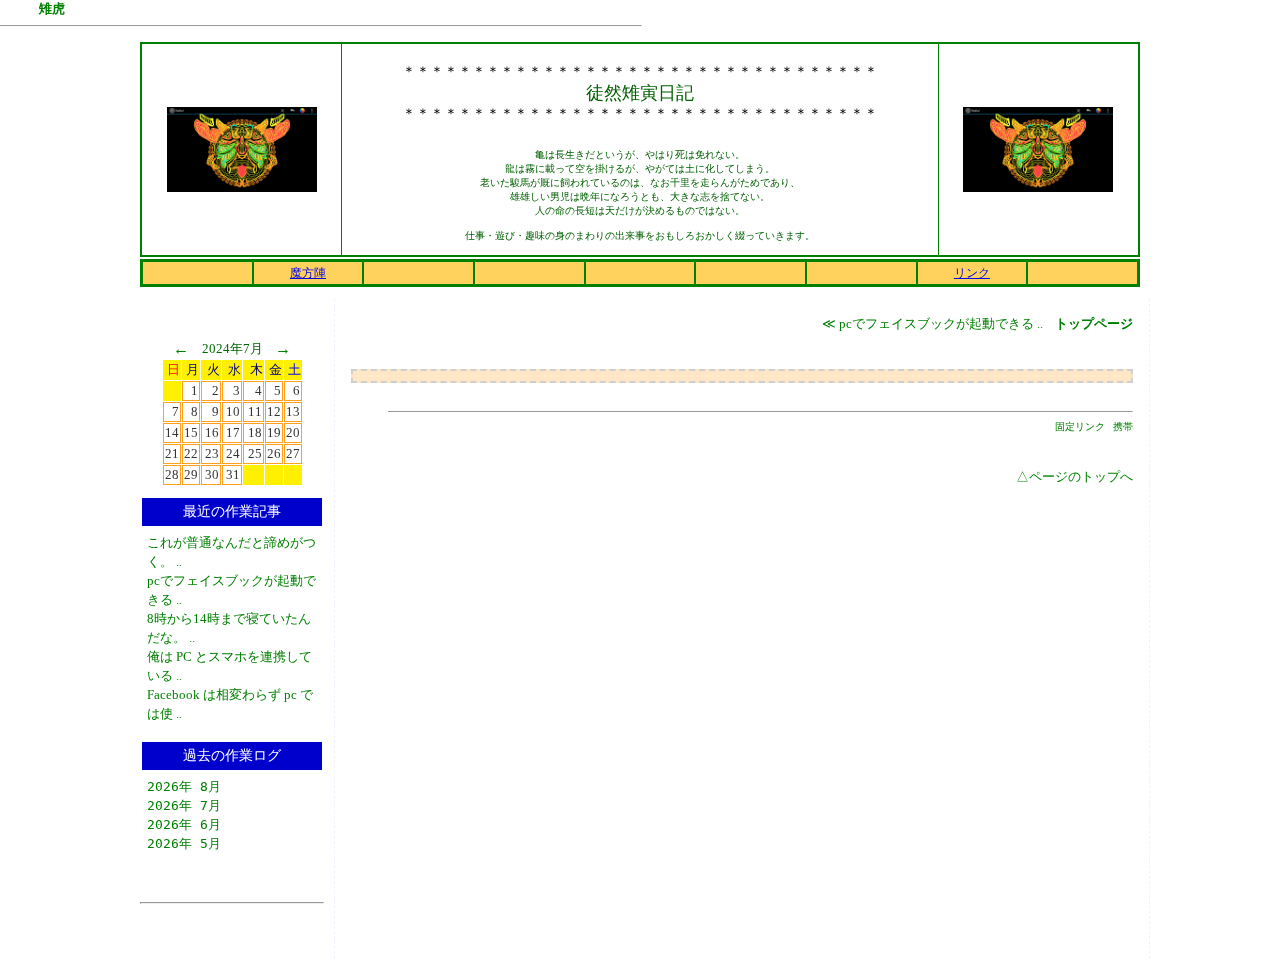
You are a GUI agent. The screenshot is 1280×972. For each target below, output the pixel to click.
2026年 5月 (184, 843)
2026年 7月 (184, 805)
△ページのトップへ (1074, 476)
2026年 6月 (184, 824)
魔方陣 (308, 273)
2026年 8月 (184, 786)
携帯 (1123, 426)
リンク (972, 273)
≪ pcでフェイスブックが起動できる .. (934, 323)
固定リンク (1080, 426)
